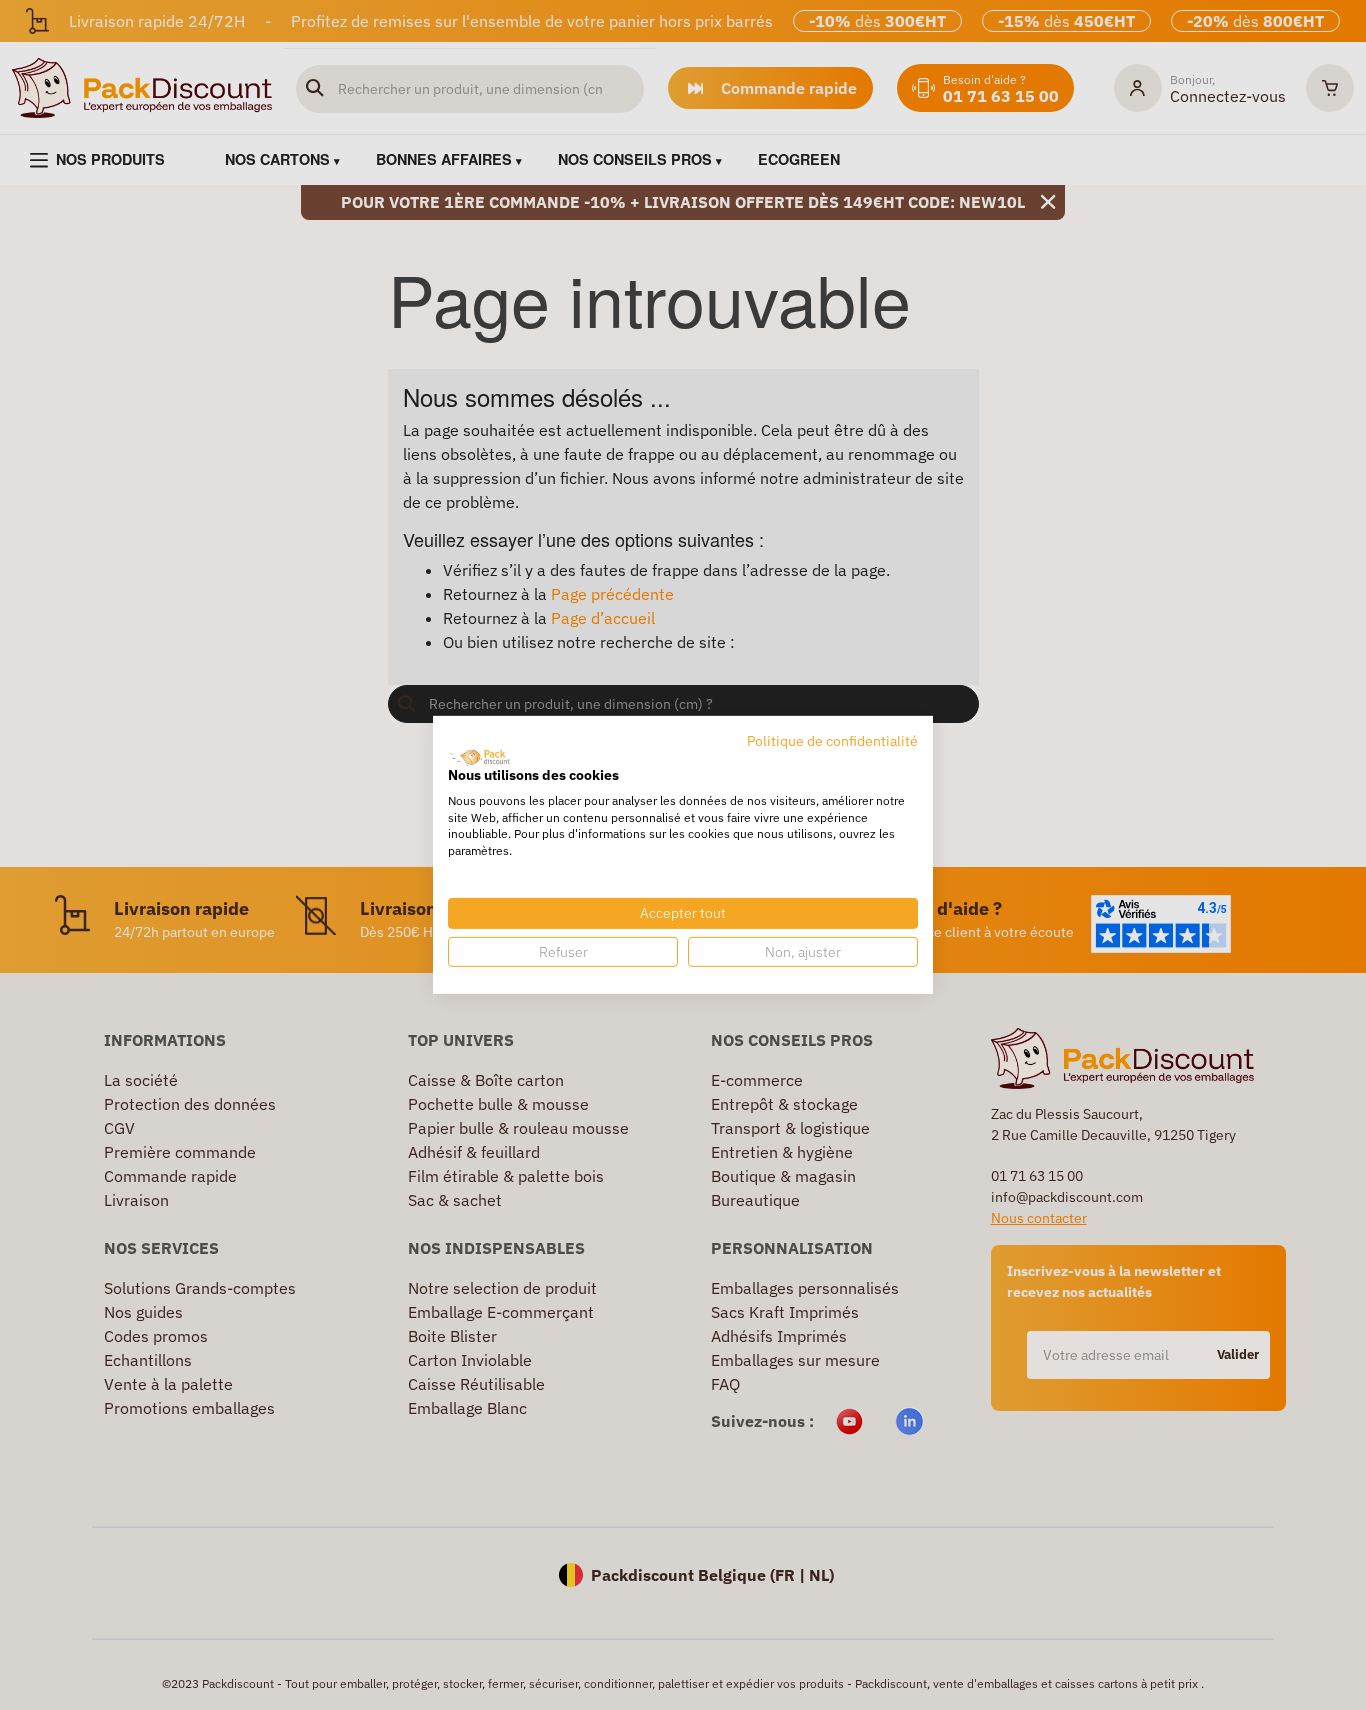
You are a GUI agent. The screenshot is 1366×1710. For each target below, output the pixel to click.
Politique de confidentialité (832, 741)
